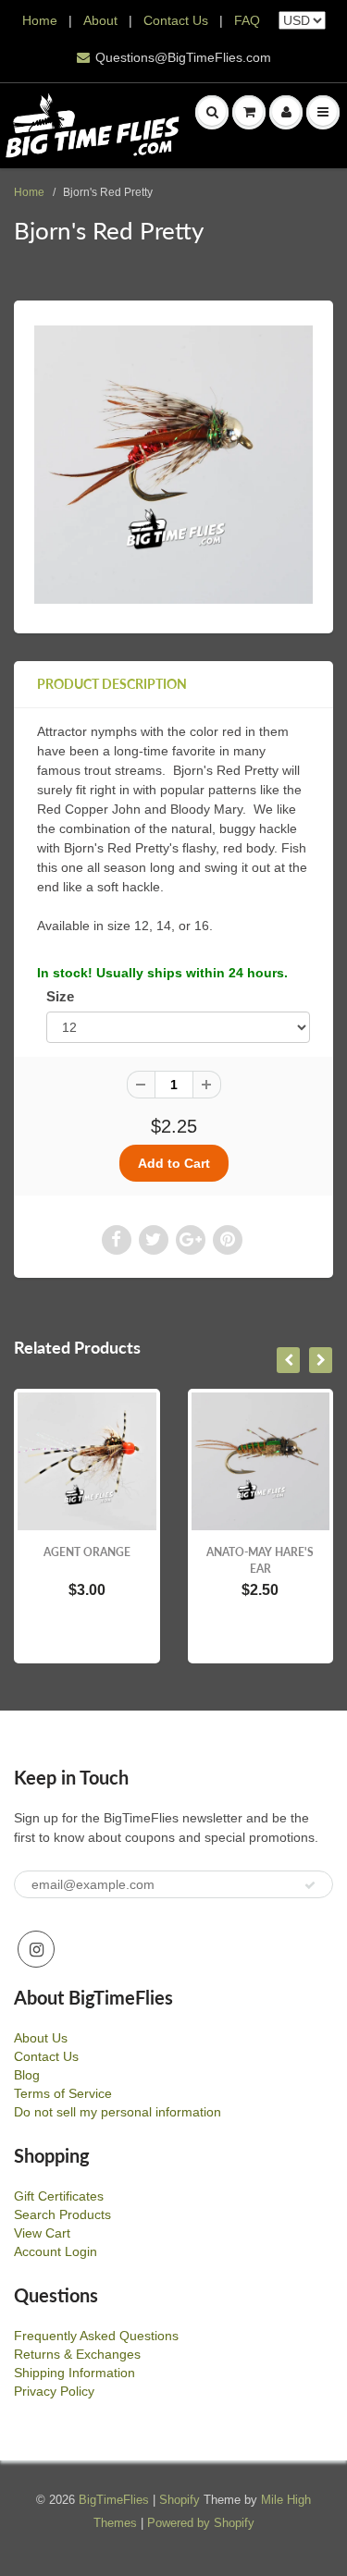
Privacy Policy (54, 2391)
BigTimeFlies (114, 2500)
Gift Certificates (59, 2196)
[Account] (286, 112)
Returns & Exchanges (77, 2354)
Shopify (180, 2500)
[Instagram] (36, 1949)
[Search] (212, 112)
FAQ (247, 20)
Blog (27, 2075)
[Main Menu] (323, 112)
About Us (41, 2038)
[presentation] (288, 1360)
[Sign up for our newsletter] (310, 1885)
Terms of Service (63, 2093)
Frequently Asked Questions (96, 2336)
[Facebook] (117, 1240)
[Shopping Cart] (249, 112)
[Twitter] (154, 1240)
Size (60, 996)
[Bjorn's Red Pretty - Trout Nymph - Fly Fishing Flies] (173, 465)
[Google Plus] (191, 1240)
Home (40, 20)
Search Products (62, 2214)
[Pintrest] (228, 1240)
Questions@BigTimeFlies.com (183, 57)
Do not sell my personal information (118, 2112)
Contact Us (176, 20)
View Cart (42, 2233)
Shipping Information (74, 2373)
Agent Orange (87, 1552)
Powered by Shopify (201, 2523)
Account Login (56, 2251)
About (102, 20)
